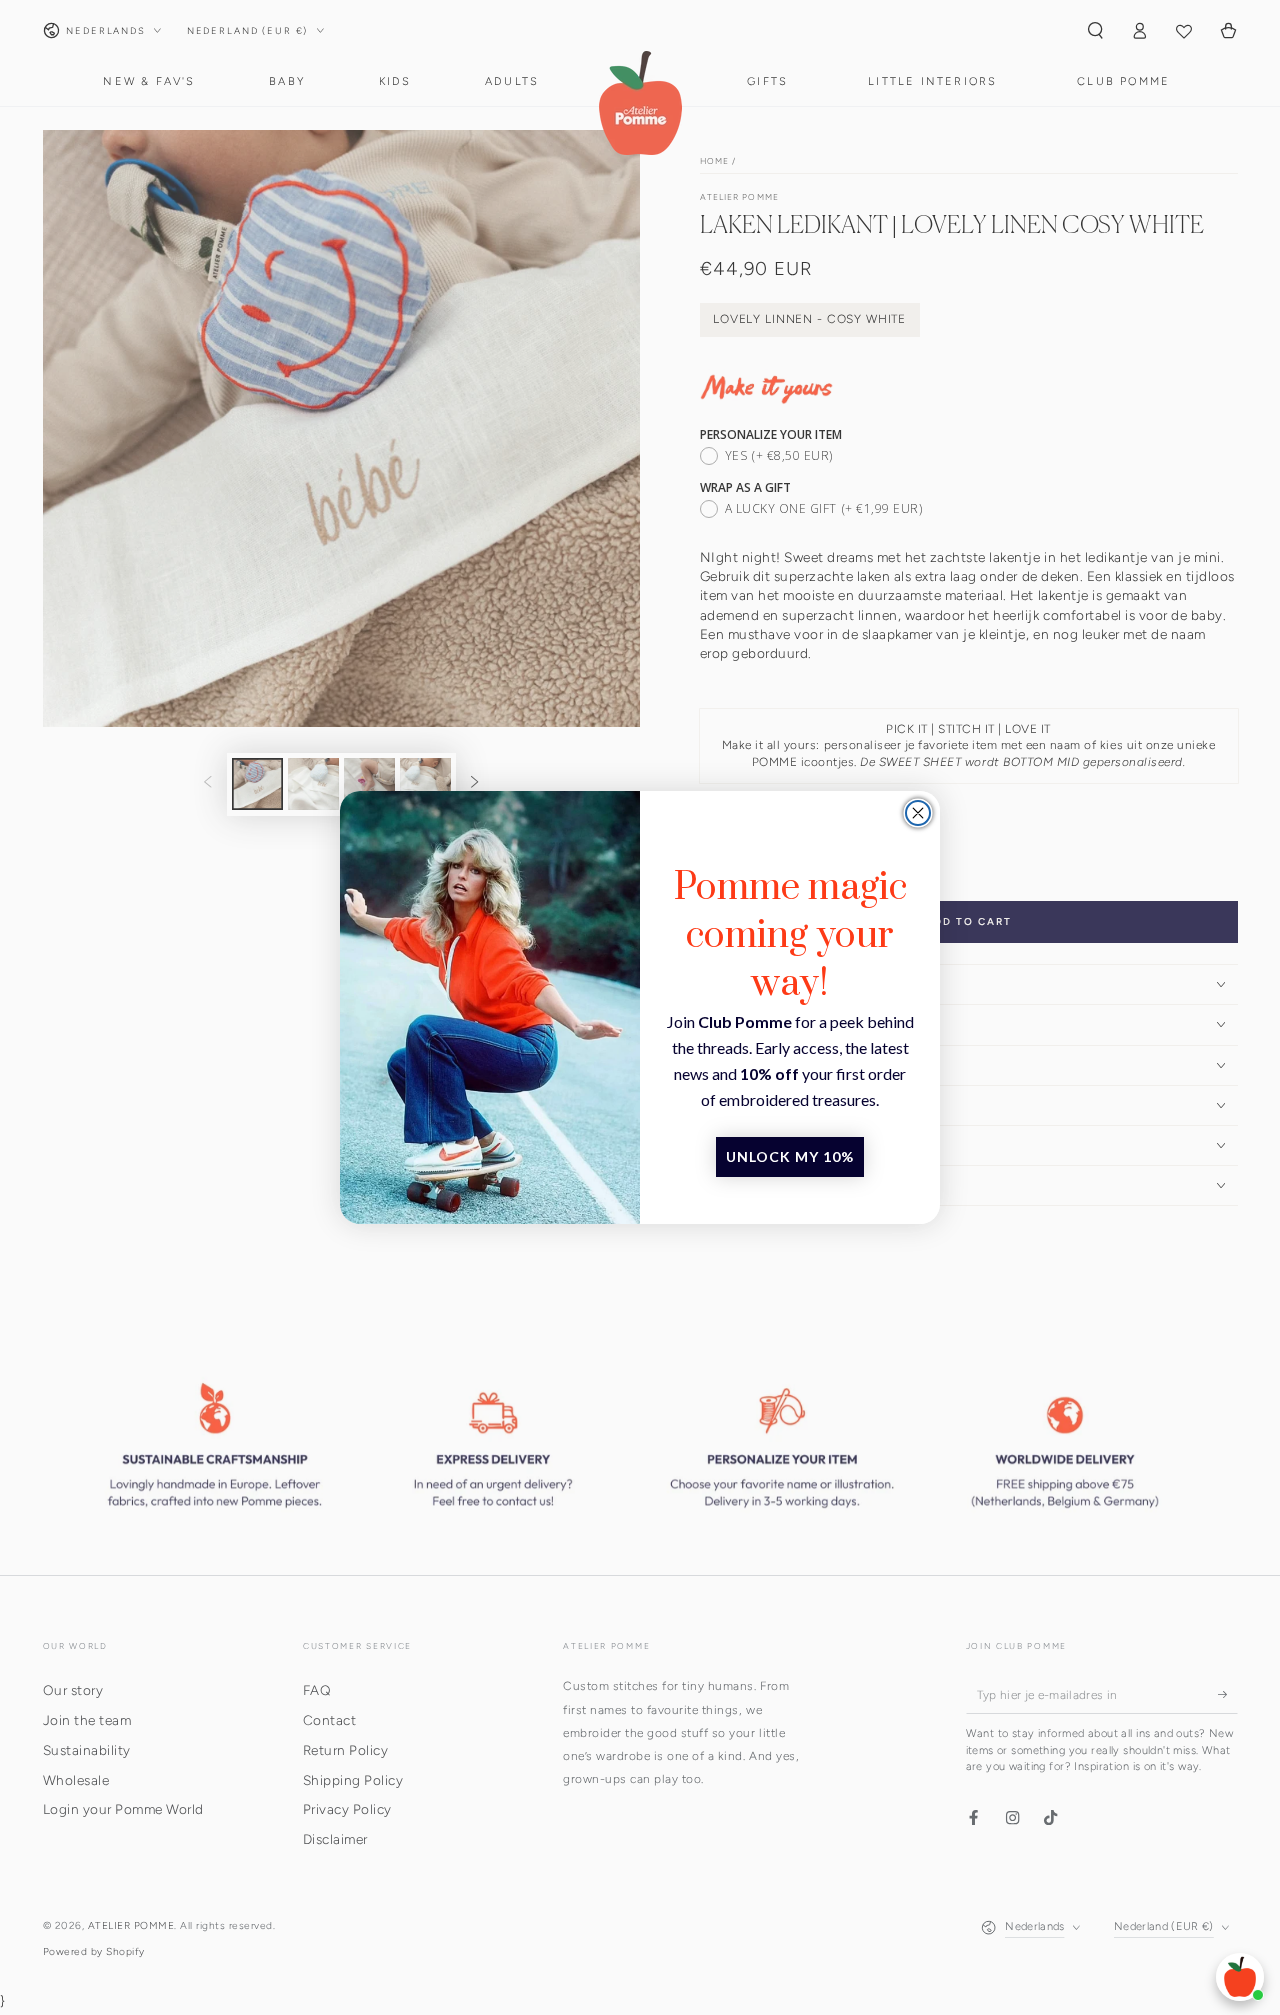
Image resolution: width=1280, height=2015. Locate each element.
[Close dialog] (918, 813)
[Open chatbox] (1240, 1977)
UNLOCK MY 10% (790, 1156)
